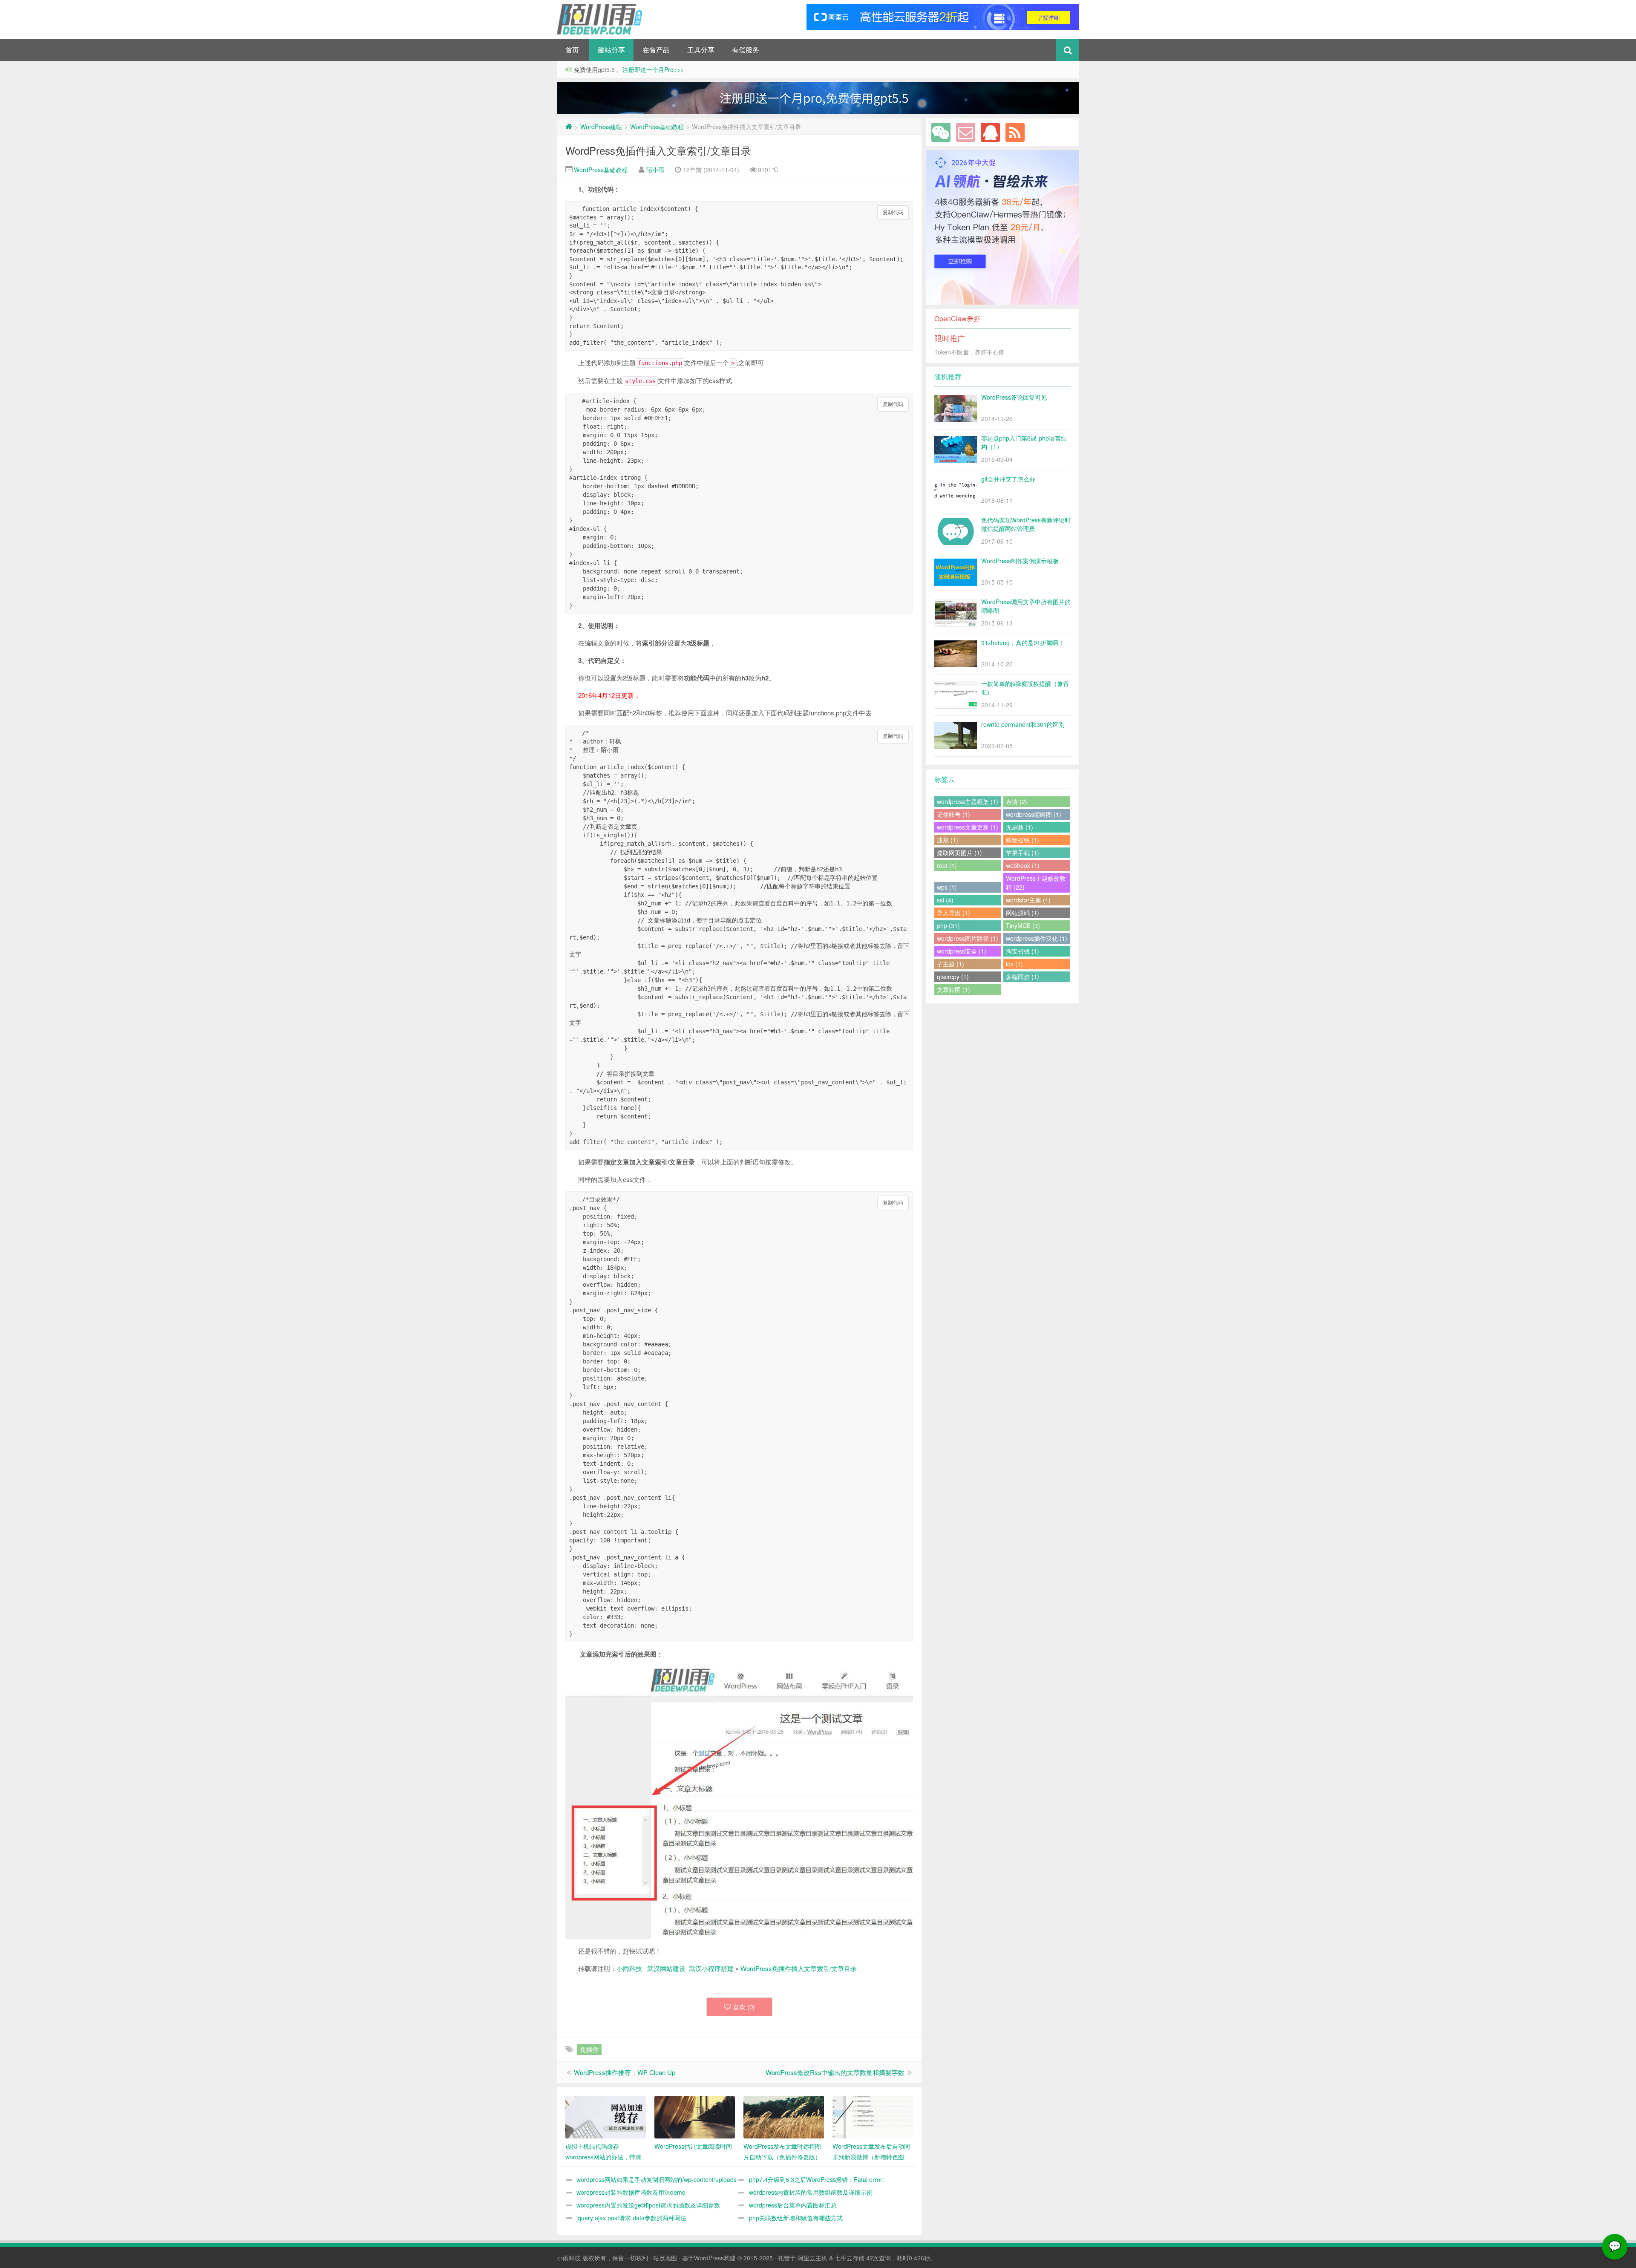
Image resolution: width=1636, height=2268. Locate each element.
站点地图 (665, 2258)
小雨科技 (569, 2258)
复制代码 (893, 213)
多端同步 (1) (1022, 977)
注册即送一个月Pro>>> (652, 69)
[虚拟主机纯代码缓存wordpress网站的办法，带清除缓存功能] (606, 2117)
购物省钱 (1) (1022, 840)
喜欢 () (744, 2007)
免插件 (589, 2049)
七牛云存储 (850, 2258)
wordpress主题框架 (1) (968, 801)
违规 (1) (948, 840)
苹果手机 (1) (1022, 853)
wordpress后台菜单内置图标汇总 (793, 2205)
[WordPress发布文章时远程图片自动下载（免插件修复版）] (784, 2117)
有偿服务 (746, 50)
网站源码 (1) (1022, 913)
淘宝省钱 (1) (1022, 951)
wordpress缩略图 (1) (1034, 814)
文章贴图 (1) (953, 989)
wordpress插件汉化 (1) (1037, 938)
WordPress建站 (601, 127)
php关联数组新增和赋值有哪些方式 (796, 2218)
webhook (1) (1023, 865)
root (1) (947, 865)
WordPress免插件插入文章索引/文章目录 (658, 150)
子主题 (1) (950, 964)
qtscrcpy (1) (953, 977)
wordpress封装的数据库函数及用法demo (631, 2192)
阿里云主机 (812, 2258)
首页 (572, 50)
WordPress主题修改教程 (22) (1036, 883)
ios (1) (1014, 964)
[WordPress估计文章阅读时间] (695, 2117)
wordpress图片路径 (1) (968, 938)
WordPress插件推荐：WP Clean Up (625, 2072)
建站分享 (611, 50)
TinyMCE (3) (1023, 925)
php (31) (948, 925)
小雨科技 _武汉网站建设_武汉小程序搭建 (675, 1968)
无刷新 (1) (1020, 827)
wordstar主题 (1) (1028, 900)
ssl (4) (945, 900)
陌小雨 (655, 170)
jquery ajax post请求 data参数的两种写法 (631, 2218)
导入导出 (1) (953, 913)
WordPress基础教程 (657, 127)
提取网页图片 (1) (959, 853)
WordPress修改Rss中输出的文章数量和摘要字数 (835, 2072)
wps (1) (947, 887)
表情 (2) (1017, 801)
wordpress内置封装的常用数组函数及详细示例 (811, 2192)
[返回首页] (569, 127)
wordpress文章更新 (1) (968, 827)
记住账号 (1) (953, 814)
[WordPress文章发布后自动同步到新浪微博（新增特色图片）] (873, 2117)
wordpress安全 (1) (962, 951)
